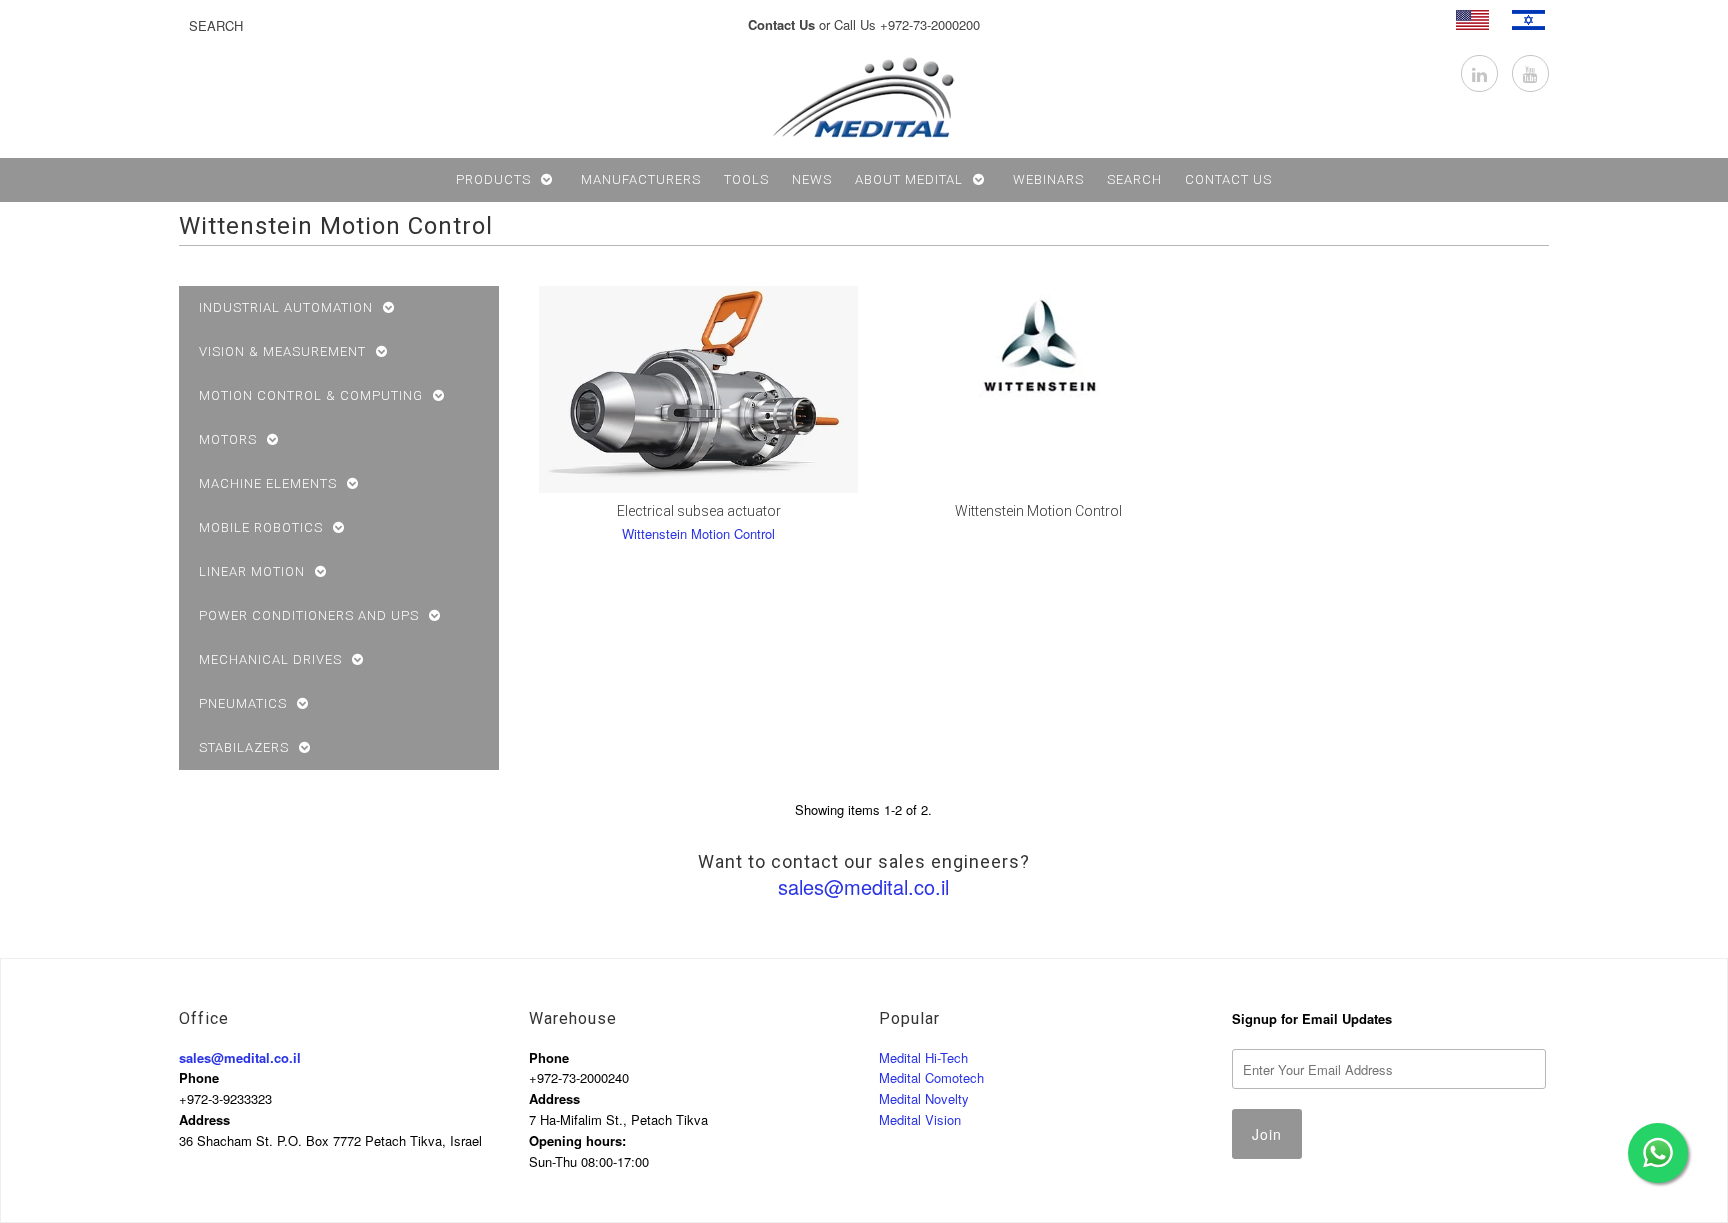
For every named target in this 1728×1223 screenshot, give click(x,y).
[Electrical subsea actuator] (698, 389)
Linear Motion (252, 571)
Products (493, 179)
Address (204, 1119)
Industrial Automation (286, 307)
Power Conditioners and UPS (309, 615)
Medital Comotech (931, 1077)
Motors (228, 439)
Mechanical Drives (270, 659)
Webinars (1048, 179)
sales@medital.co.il (863, 886)
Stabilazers (244, 747)
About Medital (909, 179)
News (812, 179)
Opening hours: (577, 1140)
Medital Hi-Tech (923, 1057)
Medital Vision (920, 1119)
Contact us (1228, 179)
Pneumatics (243, 703)
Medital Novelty (924, 1098)
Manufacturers (641, 179)
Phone (199, 1077)
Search (1134, 179)
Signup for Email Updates (1312, 1018)
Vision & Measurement (282, 351)
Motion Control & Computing (311, 395)
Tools (746, 179)
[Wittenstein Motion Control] (1038, 344)
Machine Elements (268, 483)
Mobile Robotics (261, 527)
